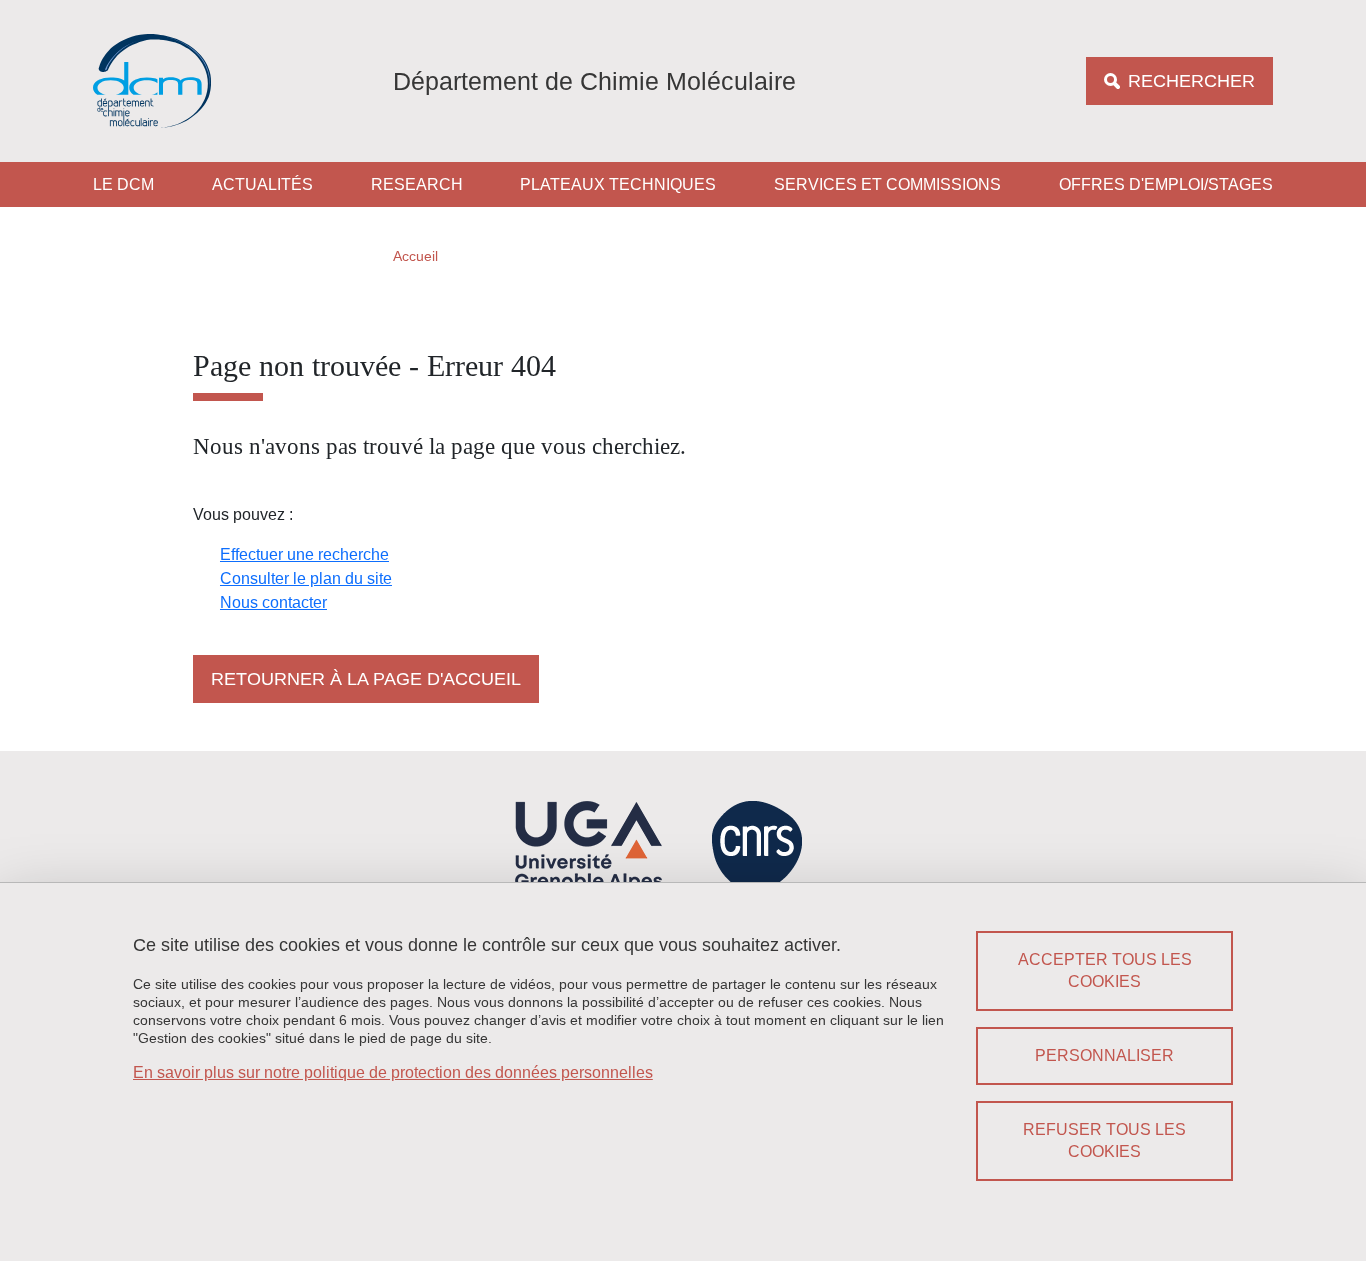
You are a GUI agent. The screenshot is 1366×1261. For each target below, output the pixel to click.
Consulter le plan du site (306, 578)
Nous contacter (273, 602)
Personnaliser (1104, 1055)
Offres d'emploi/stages (1166, 184)
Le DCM (123, 184)
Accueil (415, 256)
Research (417, 184)
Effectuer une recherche (304, 554)
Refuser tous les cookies (1104, 1140)
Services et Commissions (887, 184)
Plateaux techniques (618, 184)
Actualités (262, 184)
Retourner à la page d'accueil (366, 679)
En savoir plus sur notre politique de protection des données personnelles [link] (393, 1072)
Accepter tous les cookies (1105, 970)
